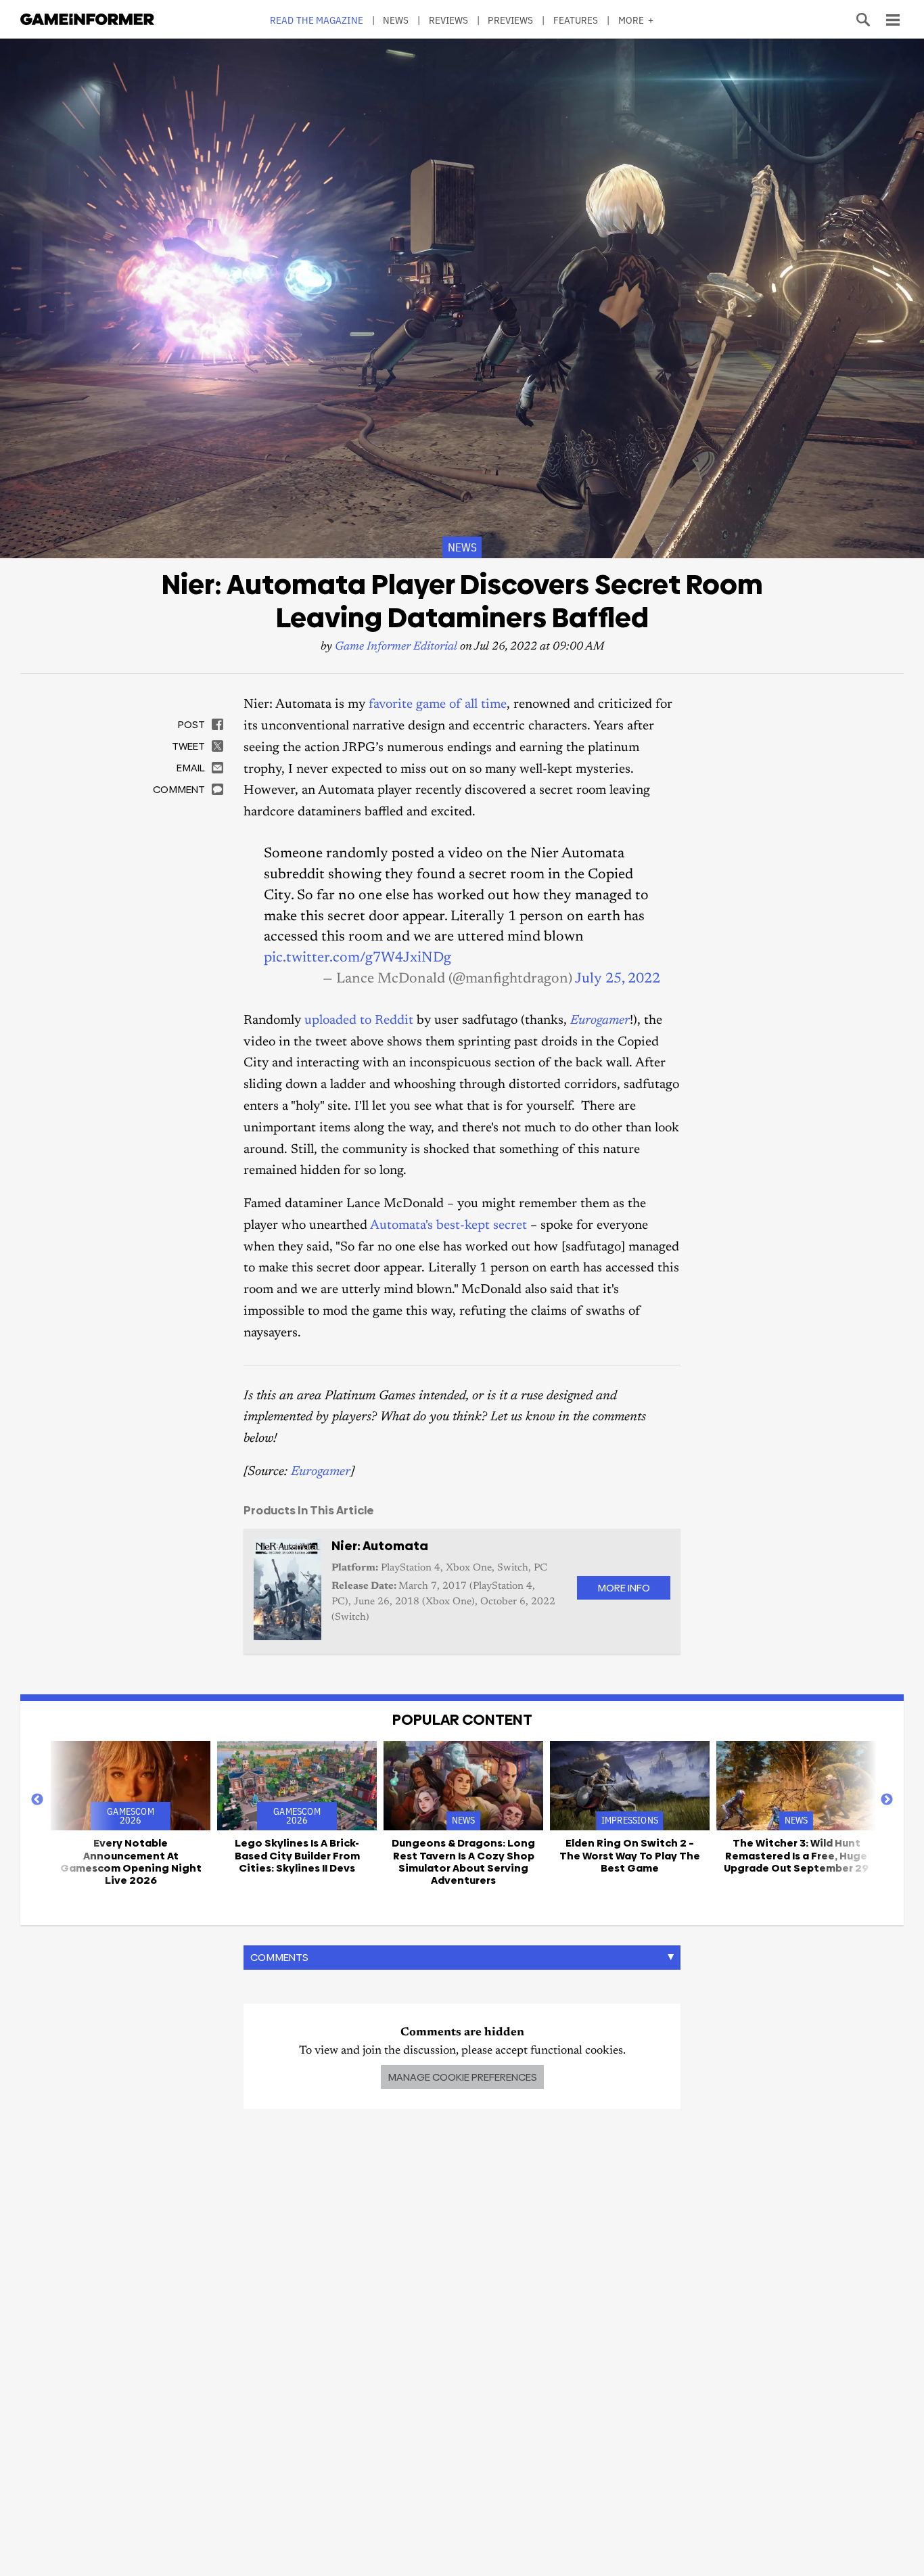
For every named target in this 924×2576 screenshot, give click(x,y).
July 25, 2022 (618, 979)
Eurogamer (321, 1472)
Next (887, 1800)
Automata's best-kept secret (448, 1226)
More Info (624, 1588)
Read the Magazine (317, 20)
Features (576, 20)
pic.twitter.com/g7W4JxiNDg (357, 958)
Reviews (449, 20)
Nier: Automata (380, 1546)
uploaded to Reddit (359, 1021)
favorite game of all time (438, 705)
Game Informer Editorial (396, 647)
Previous (37, 1800)
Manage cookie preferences (462, 2077)
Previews (510, 20)
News (396, 20)
